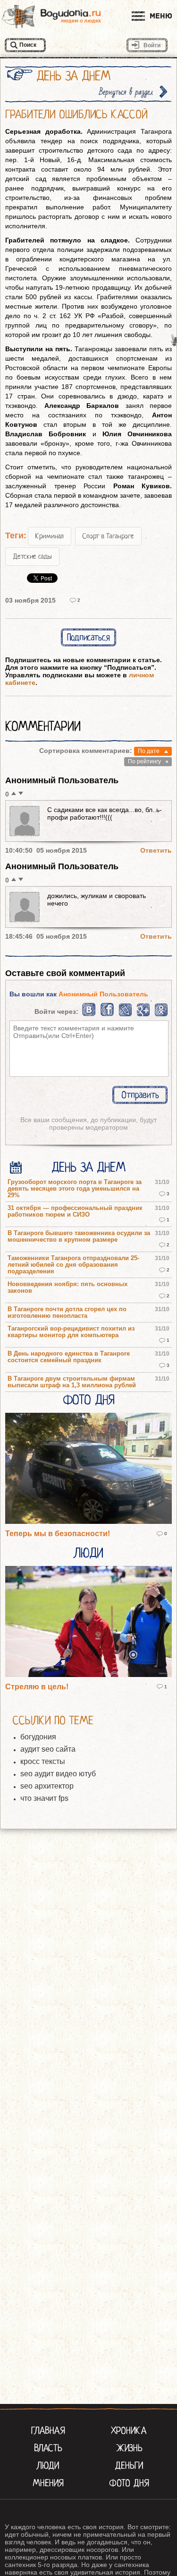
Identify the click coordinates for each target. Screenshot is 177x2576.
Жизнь (129, 2448)
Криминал (50, 536)
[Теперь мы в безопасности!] (88, 1469)
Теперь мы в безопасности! (58, 1534)
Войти (152, 45)
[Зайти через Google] (143, 1014)
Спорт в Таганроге (108, 536)
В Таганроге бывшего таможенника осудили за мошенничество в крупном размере (79, 1236)
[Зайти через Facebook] (108, 1014)
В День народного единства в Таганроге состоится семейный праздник (69, 1357)
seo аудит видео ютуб (58, 1774)
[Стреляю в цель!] (88, 1622)
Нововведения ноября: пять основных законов (67, 1288)
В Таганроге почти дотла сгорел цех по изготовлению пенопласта (67, 1313)
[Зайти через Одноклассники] (161, 1014)
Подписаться (88, 637)
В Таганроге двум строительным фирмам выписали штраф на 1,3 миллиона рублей (72, 1382)
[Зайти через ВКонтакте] (89, 1014)
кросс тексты (43, 1761)
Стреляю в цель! (37, 1687)
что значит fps (44, 1798)
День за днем (88, 1167)
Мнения (48, 2483)
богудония (38, 1737)
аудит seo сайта (48, 1749)
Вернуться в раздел (126, 92)
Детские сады (32, 556)
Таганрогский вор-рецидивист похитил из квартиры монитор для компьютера (71, 1332)
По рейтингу (144, 761)
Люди (89, 1553)
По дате (149, 751)
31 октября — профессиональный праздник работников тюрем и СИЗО (75, 1211)
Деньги (129, 2465)
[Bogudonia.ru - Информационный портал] (51, 17)
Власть (48, 2448)
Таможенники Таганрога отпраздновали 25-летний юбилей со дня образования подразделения (73, 1265)
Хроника (129, 2430)
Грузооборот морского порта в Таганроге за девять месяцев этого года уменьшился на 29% (75, 1189)
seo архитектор (47, 1786)
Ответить (156, 850)
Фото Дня (88, 1400)
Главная (48, 2430)
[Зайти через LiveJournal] (125, 1014)
